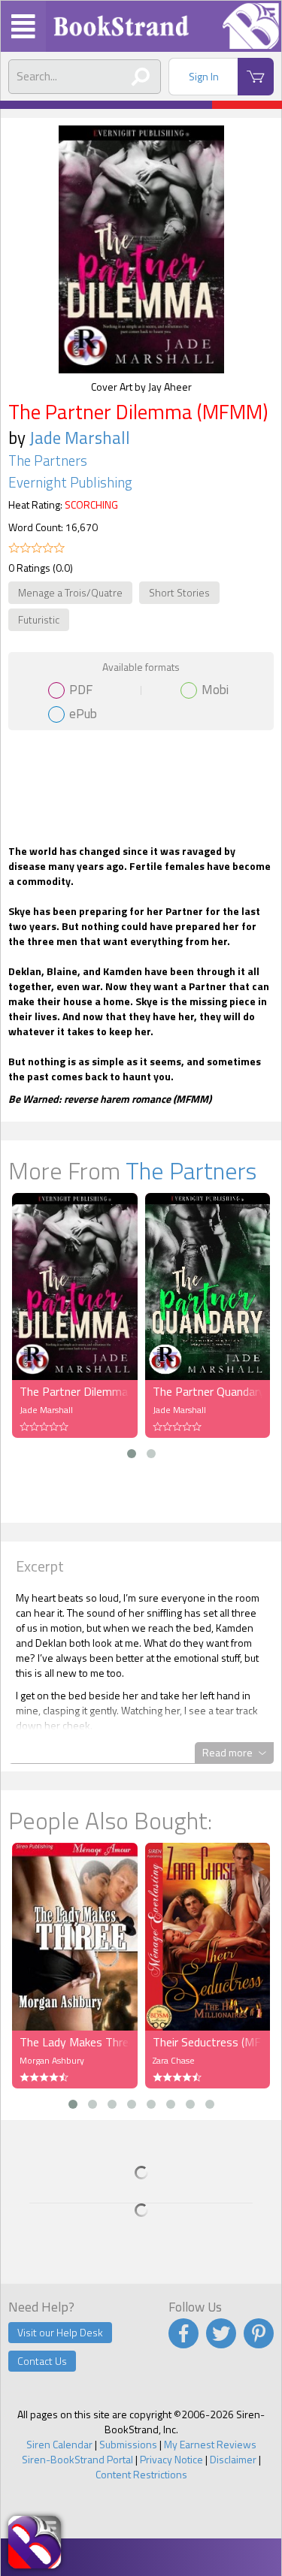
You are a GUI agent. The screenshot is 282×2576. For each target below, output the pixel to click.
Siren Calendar (59, 2444)
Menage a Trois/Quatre (70, 592)
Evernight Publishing (70, 482)
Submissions (128, 2444)
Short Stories (179, 592)
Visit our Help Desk (60, 2332)
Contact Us (42, 2361)
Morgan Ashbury (52, 2060)
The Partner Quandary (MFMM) (208, 1391)
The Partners (48, 461)
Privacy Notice (171, 2459)
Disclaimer (233, 2459)
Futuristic (39, 619)
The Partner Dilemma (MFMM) (75, 1391)
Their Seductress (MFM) (208, 2042)
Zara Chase (174, 2060)
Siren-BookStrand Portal (77, 2459)
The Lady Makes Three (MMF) (75, 2042)
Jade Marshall (80, 438)
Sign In (204, 76)
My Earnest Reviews (210, 2444)
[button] (132, 1454)
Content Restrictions (141, 2474)
